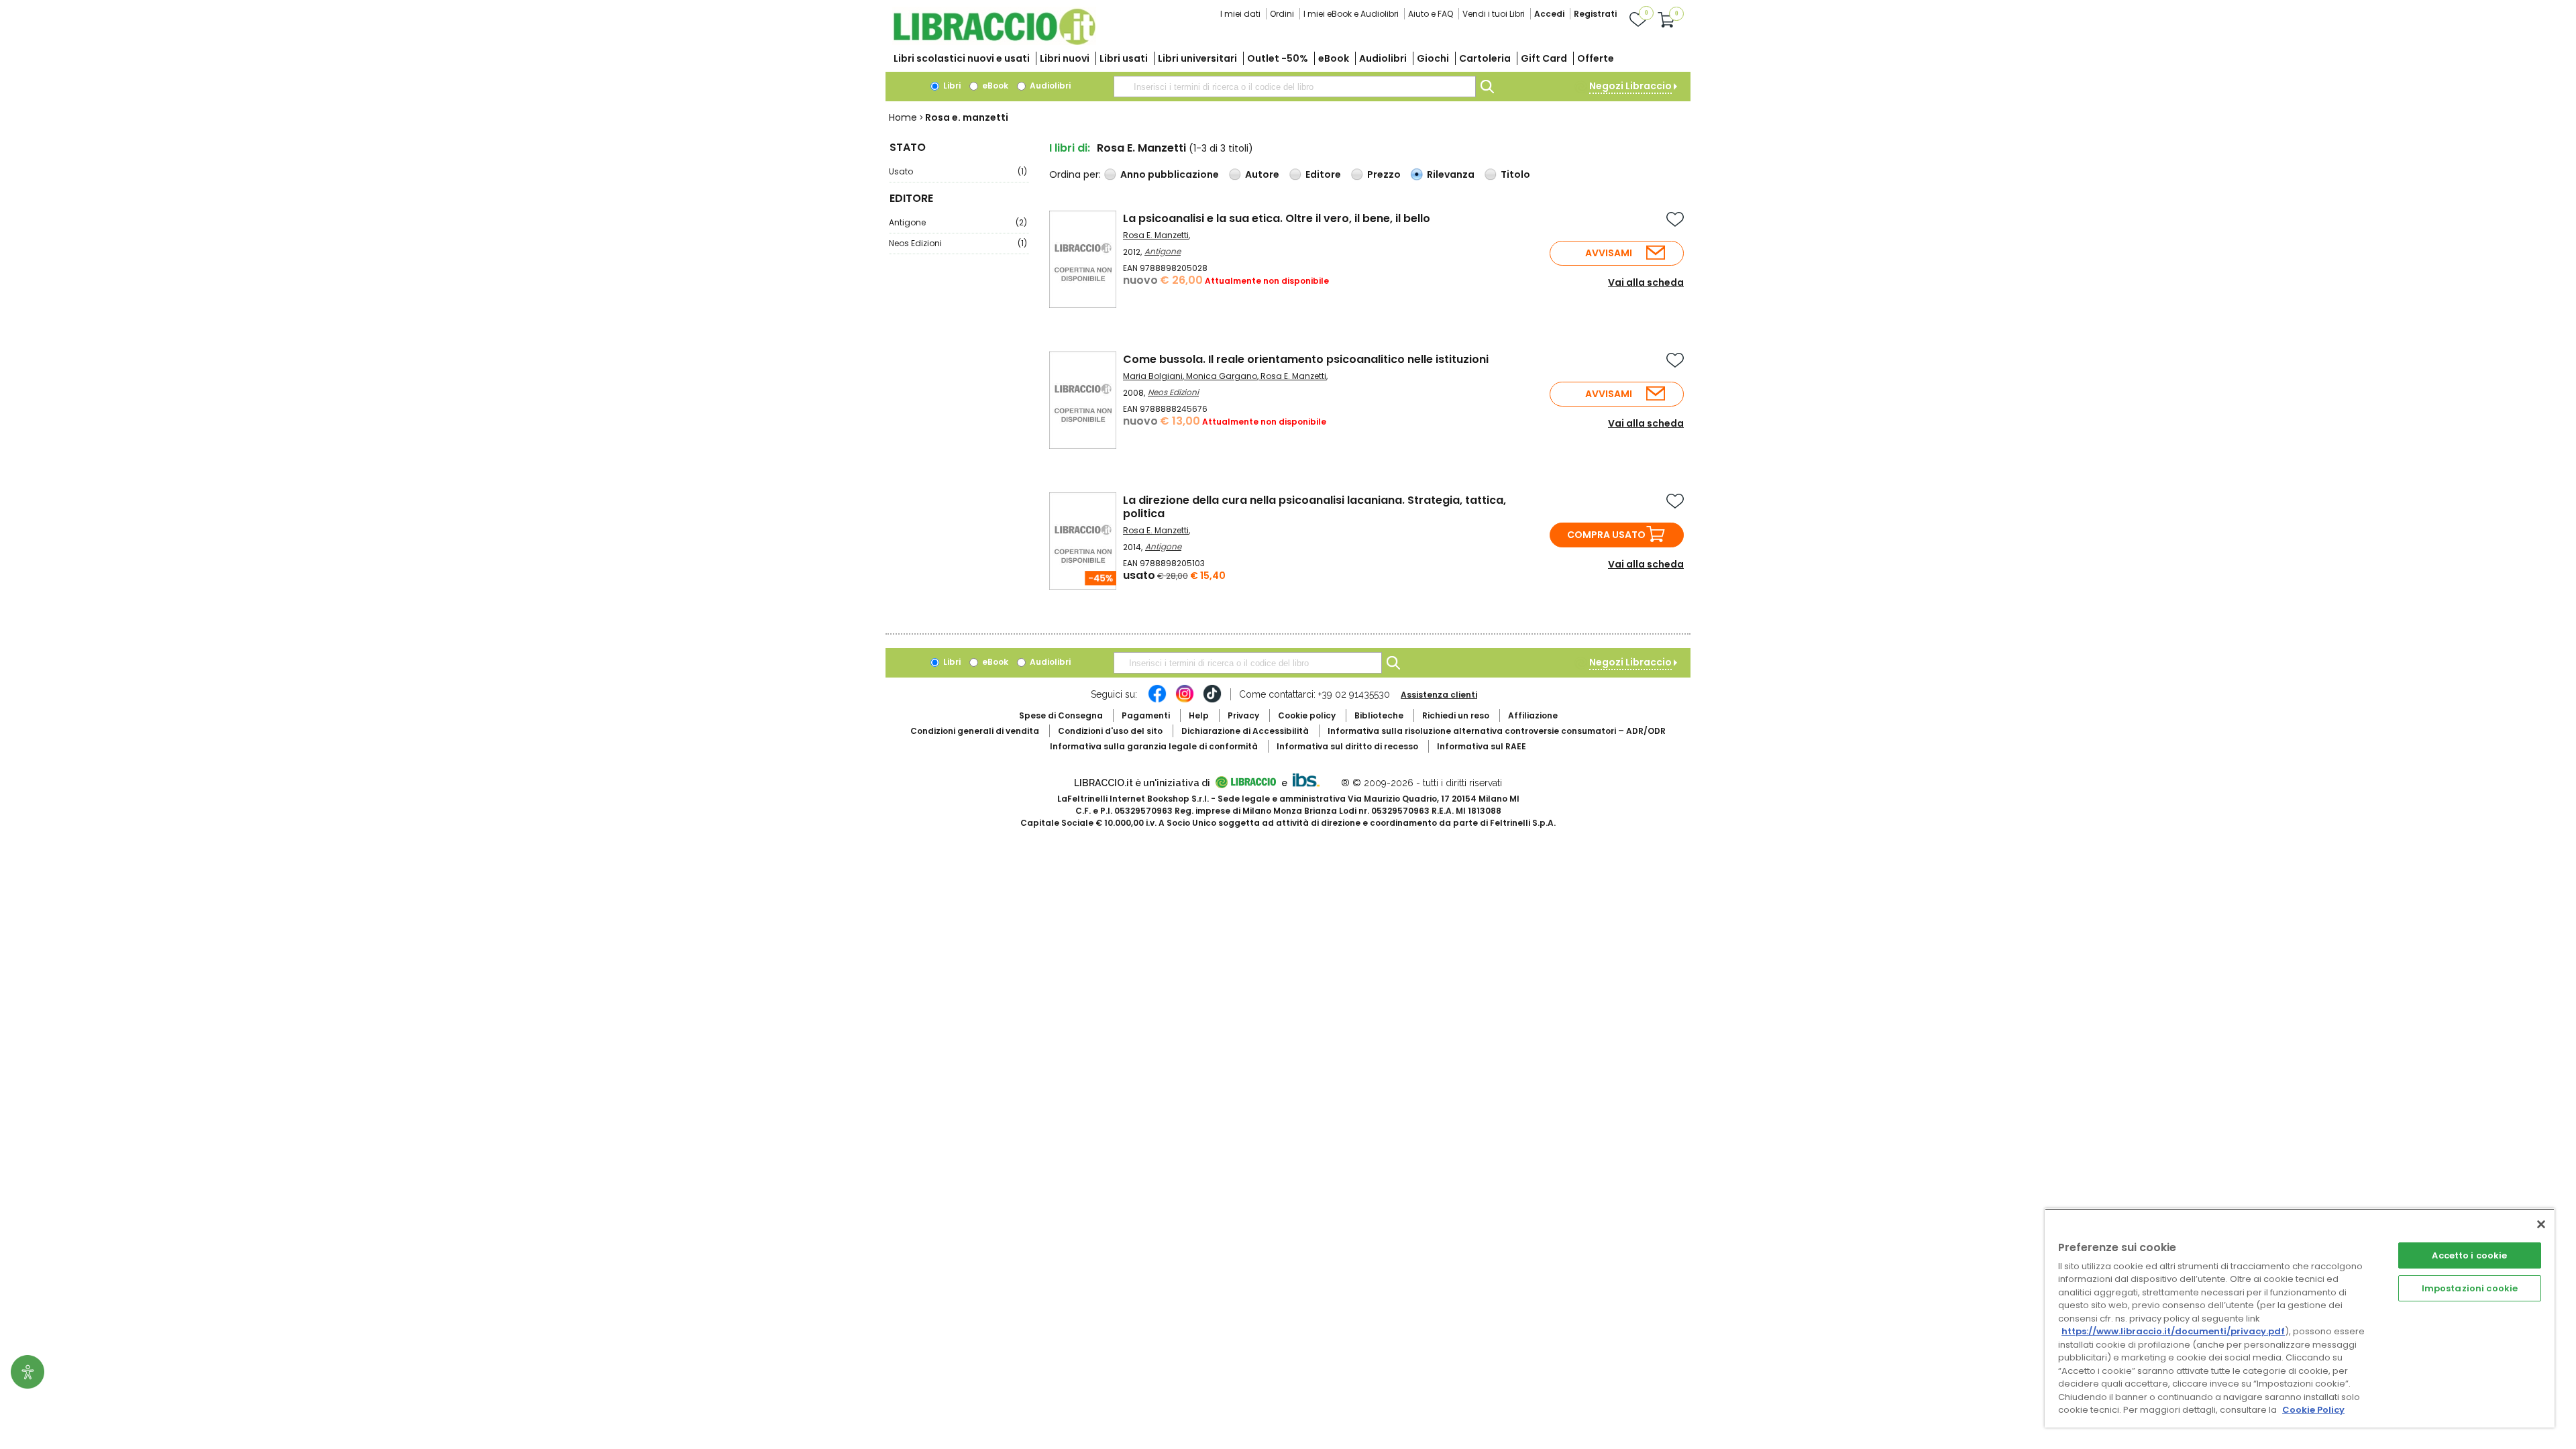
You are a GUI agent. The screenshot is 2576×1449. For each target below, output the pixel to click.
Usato (958, 171)
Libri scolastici (962, 58)
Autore (1262, 174)
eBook (1334, 58)
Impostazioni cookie (2470, 1288)
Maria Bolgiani (1153, 376)
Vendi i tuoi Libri (1494, 14)
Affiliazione (1533, 715)
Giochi (1433, 58)
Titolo (1515, 174)
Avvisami (1609, 253)
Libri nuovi (1065, 58)
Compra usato (1606, 535)
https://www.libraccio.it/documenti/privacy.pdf (2173, 1331)
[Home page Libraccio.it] (994, 42)
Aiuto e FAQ (1431, 14)
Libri (951, 86)
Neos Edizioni (958, 243)
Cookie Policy (2313, 1410)
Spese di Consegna (1061, 715)
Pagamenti (1146, 715)
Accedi (1549, 14)
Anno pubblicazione (1170, 174)
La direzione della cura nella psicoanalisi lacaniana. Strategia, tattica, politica (1314, 507)
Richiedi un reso (1456, 715)
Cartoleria (1485, 58)
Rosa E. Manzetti (1156, 235)
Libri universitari (1197, 58)
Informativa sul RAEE (1482, 746)
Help (1199, 715)
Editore (1323, 174)
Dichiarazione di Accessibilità (1245, 731)
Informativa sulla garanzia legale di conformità (1154, 746)
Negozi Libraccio (1630, 86)
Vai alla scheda (1646, 282)
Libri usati (1124, 58)
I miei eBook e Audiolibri (1351, 14)
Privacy (1243, 715)
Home (903, 117)
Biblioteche (1379, 715)
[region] (2300, 1318)
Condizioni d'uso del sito (1110, 731)
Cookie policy (1307, 715)
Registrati (1595, 14)
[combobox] (1295, 87)
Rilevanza (1451, 174)
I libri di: (1070, 148)
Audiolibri (1383, 58)
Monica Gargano (1222, 376)
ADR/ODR (1497, 731)
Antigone (958, 222)
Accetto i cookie (2469, 1255)
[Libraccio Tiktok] (1212, 700)
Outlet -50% (1278, 58)
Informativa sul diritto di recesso (1347, 746)
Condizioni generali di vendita (975, 731)
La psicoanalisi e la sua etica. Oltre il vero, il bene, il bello (1277, 218)
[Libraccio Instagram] (1185, 700)
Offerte (1596, 58)
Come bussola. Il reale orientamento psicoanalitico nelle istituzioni (1306, 359)
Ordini (1282, 14)
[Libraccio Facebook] (1157, 700)
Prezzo (1384, 174)
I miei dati (1240, 14)
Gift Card (1544, 58)
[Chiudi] (2541, 1224)
